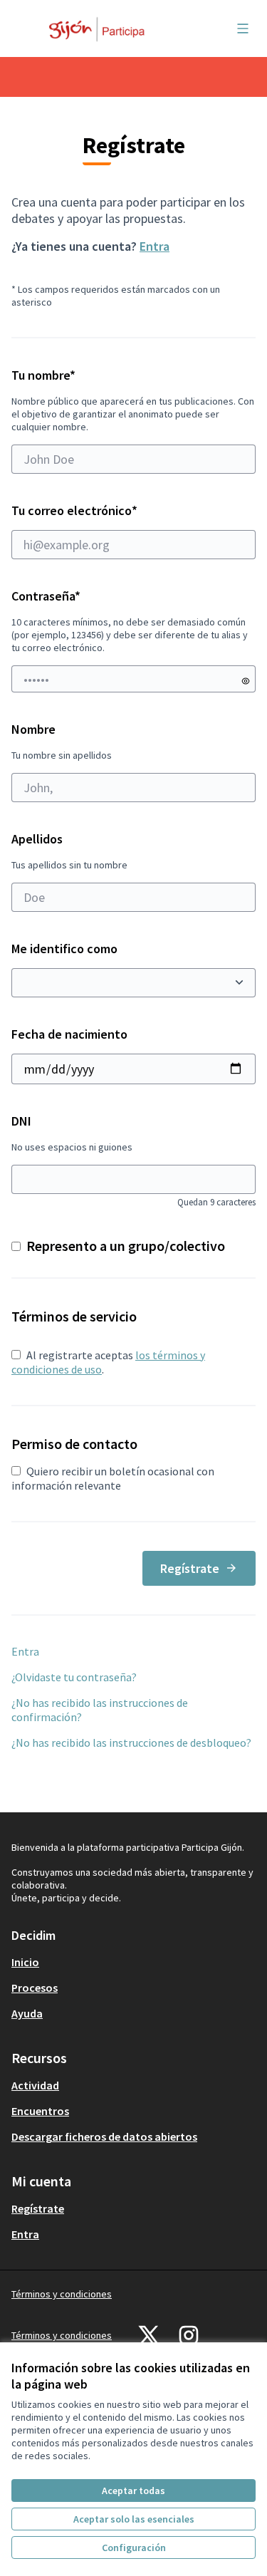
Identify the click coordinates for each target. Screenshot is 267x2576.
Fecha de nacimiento (69, 1034)
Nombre (62, 741)
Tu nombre (133, 400)
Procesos (35, 1988)
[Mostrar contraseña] (246, 681)
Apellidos (69, 851)
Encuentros (40, 2111)
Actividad (35, 2085)
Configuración (134, 2548)
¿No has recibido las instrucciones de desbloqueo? (131, 1743)
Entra (155, 246)
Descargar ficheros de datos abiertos (104, 2136)
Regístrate (190, 1568)
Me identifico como (64, 949)
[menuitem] (133, 1962)
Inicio (25, 1962)
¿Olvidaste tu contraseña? (74, 1677)
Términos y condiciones (62, 2294)
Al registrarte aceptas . (108, 1362)
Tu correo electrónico (105, 510)
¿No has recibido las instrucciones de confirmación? (100, 1710)
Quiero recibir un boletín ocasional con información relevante (113, 1478)
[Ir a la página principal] (101, 28)
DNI (133, 1160)
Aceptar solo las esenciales (134, 2519)
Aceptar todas (133, 2491)
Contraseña (46, 596)
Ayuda (27, 2013)
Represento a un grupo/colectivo (126, 1246)
